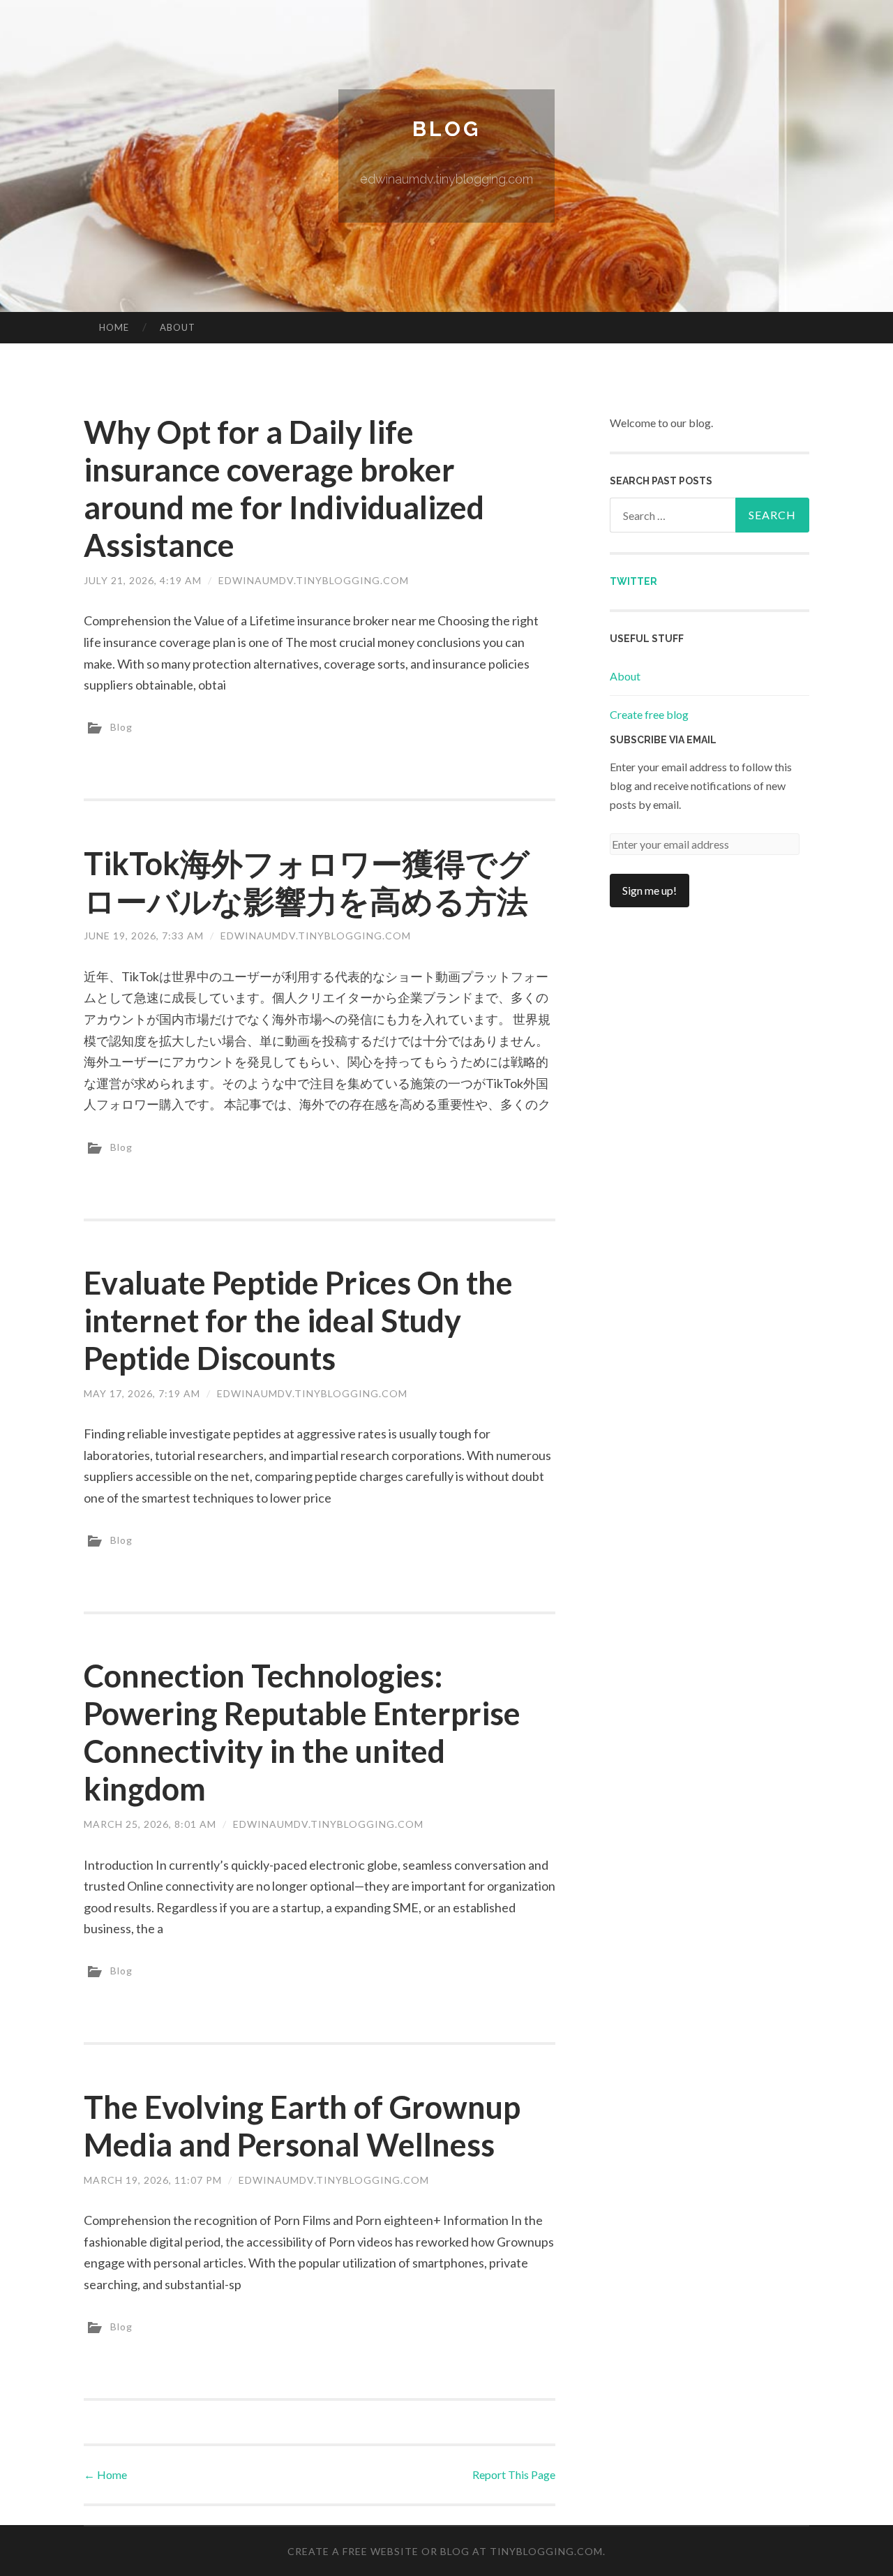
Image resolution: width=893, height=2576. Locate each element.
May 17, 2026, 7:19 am (142, 1393)
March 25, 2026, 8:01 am (150, 1824)
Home (114, 327)
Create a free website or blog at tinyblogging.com (445, 2551)
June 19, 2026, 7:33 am (144, 936)
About (178, 327)
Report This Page (514, 2474)
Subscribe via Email (663, 740)
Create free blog (649, 714)
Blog (446, 129)
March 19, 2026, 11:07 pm (153, 2180)
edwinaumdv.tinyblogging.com (314, 580)
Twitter (633, 581)
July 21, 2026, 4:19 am (143, 580)
